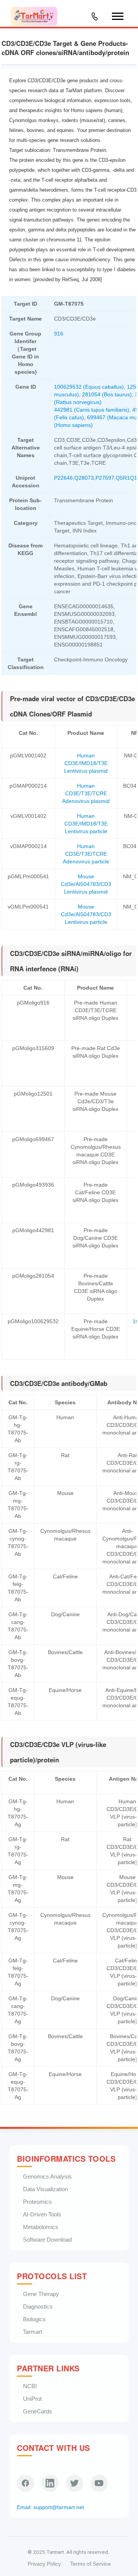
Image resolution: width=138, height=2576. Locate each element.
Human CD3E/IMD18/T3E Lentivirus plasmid (86, 763)
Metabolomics (41, 2227)
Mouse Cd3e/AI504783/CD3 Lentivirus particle (86, 914)
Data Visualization (45, 2189)
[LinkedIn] (50, 2483)
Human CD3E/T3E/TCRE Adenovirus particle (86, 854)
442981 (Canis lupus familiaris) (92, 410)
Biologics (34, 2319)
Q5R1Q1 (127, 478)
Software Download (47, 2240)
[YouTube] (99, 2483)
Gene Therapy (41, 2294)
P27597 (105, 478)
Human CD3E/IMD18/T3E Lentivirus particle (86, 824)
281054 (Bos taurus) (107, 394)
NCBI (30, 2386)
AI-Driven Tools (42, 2214)
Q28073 (84, 478)
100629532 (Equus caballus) (89, 387)
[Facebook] (25, 2483)
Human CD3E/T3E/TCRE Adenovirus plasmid (86, 793)
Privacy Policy (44, 2564)
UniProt (32, 2399)
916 (59, 334)
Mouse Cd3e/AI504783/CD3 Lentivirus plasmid (86, 884)
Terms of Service (90, 2564)
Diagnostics (38, 2307)
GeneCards (38, 2411)
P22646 (63, 478)
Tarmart (33, 2332)
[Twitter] (75, 2483)
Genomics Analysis (47, 2176)
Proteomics (37, 2202)
